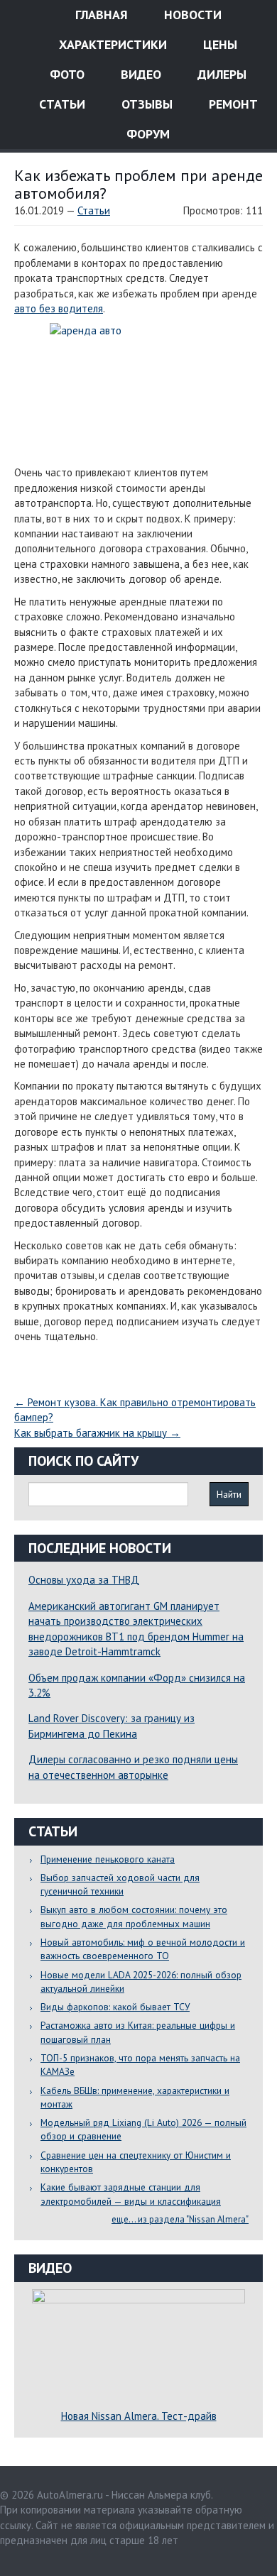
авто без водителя (59, 308)
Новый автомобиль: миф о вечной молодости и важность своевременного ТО (143, 1949)
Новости (191, 15)
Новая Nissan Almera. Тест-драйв (139, 2416)
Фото (65, 74)
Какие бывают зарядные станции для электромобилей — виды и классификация (131, 2194)
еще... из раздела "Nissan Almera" (180, 2219)
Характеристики (111, 44)
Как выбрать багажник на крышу (97, 1433)
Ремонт (232, 104)
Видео (139, 74)
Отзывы (145, 104)
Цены (218, 44)
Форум (146, 134)
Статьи (60, 104)
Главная (100, 15)
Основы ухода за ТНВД (84, 1580)
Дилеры (220, 74)
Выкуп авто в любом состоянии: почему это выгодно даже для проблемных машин (134, 1916)
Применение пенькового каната (108, 1859)
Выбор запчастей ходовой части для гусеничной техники (120, 1884)
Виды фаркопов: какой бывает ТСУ (115, 2007)
